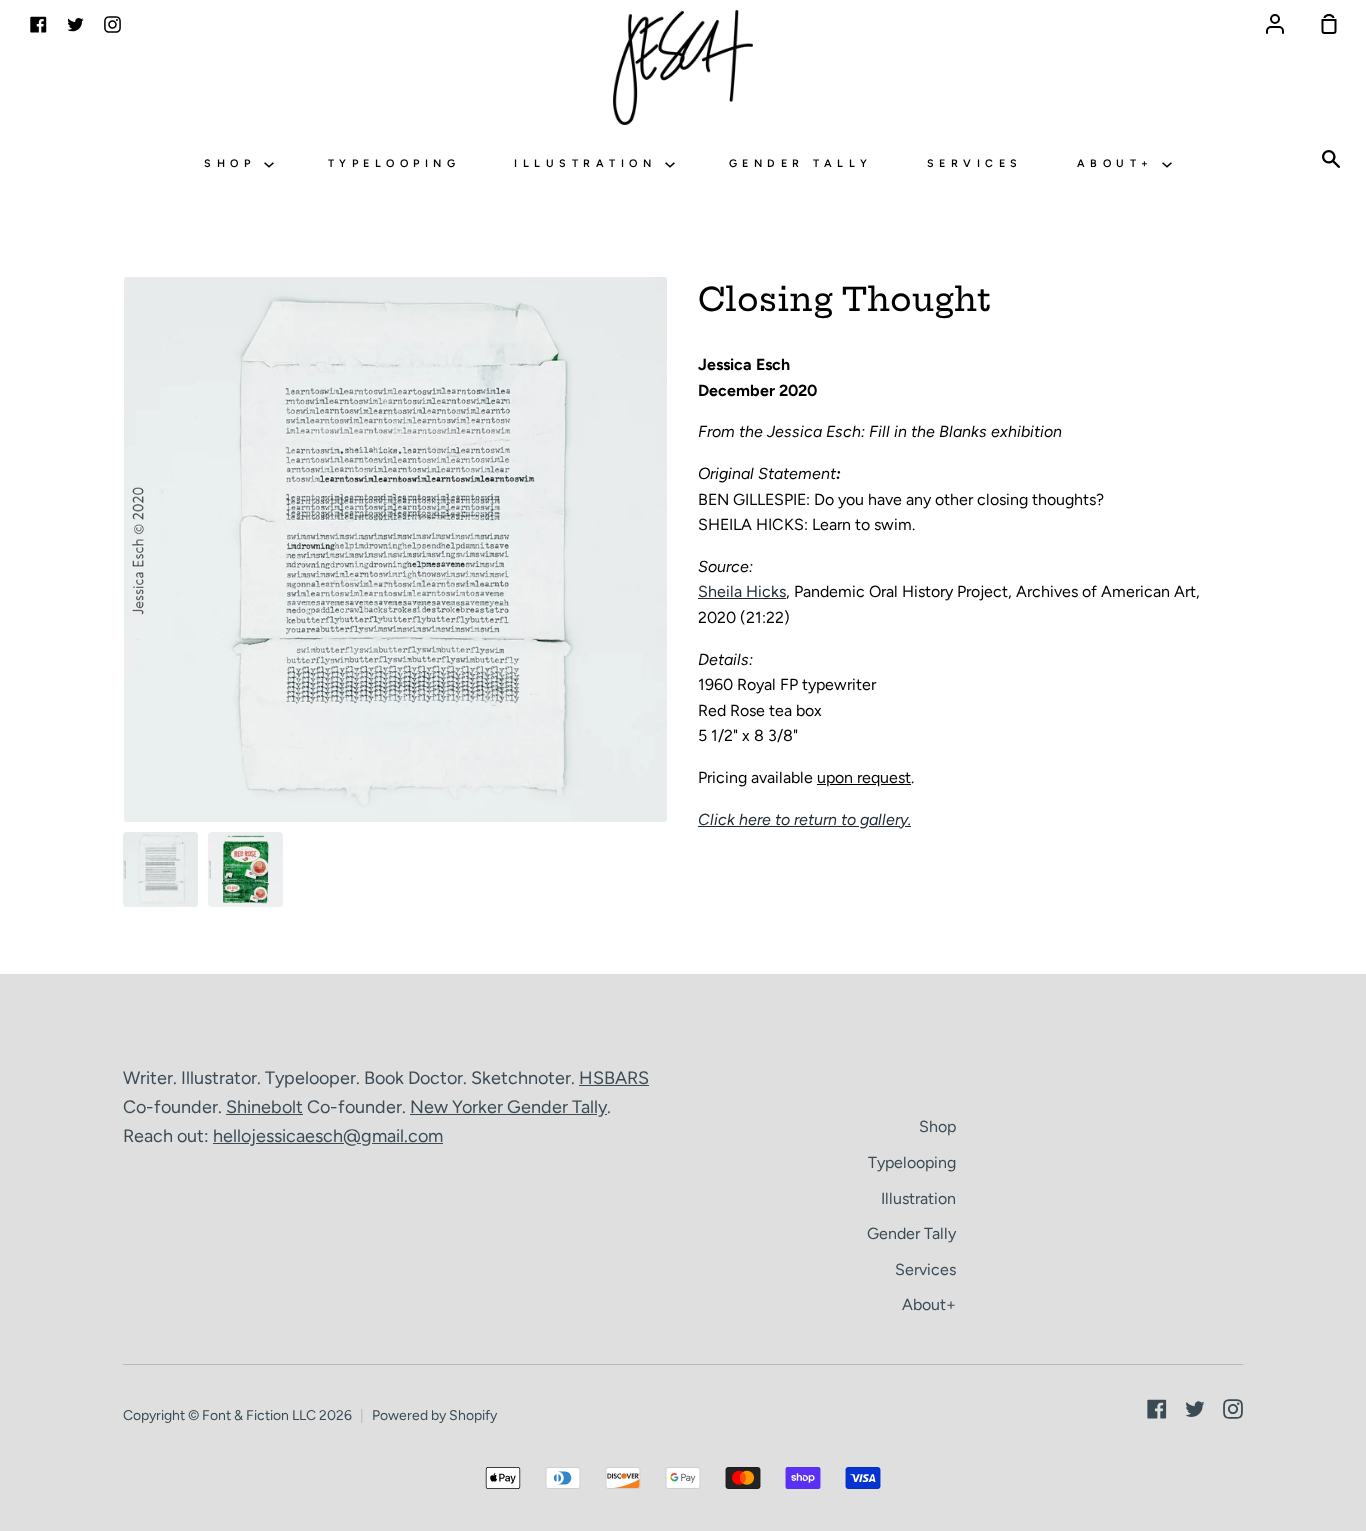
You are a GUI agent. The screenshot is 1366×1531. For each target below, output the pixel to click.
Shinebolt (264, 1107)
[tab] (160, 869)
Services (975, 163)
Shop (234, 163)
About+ (1120, 163)
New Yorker (458, 1107)
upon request (864, 777)
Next (662, 697)
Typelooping (394, 163)
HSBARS (614, 1078)
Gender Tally (801, 163)
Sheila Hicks (742, 591)
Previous (129, 697)
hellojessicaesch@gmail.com (328, 1136)
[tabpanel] (395, 549)
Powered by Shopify (434, 1415)
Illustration (589, 163)
